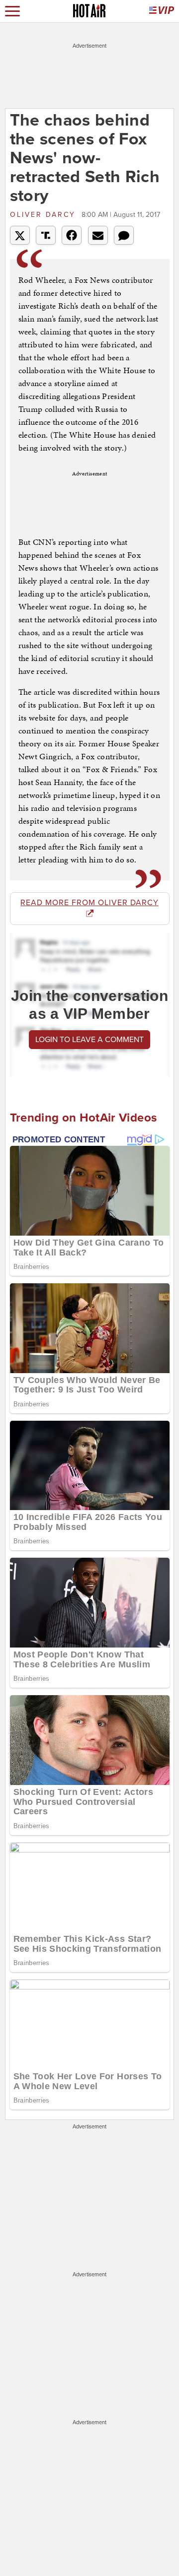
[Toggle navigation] (12, 11)
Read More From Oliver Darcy (89, 903)
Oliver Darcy (45, 215)
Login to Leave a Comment (89, 1040)
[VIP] (162, 11)
